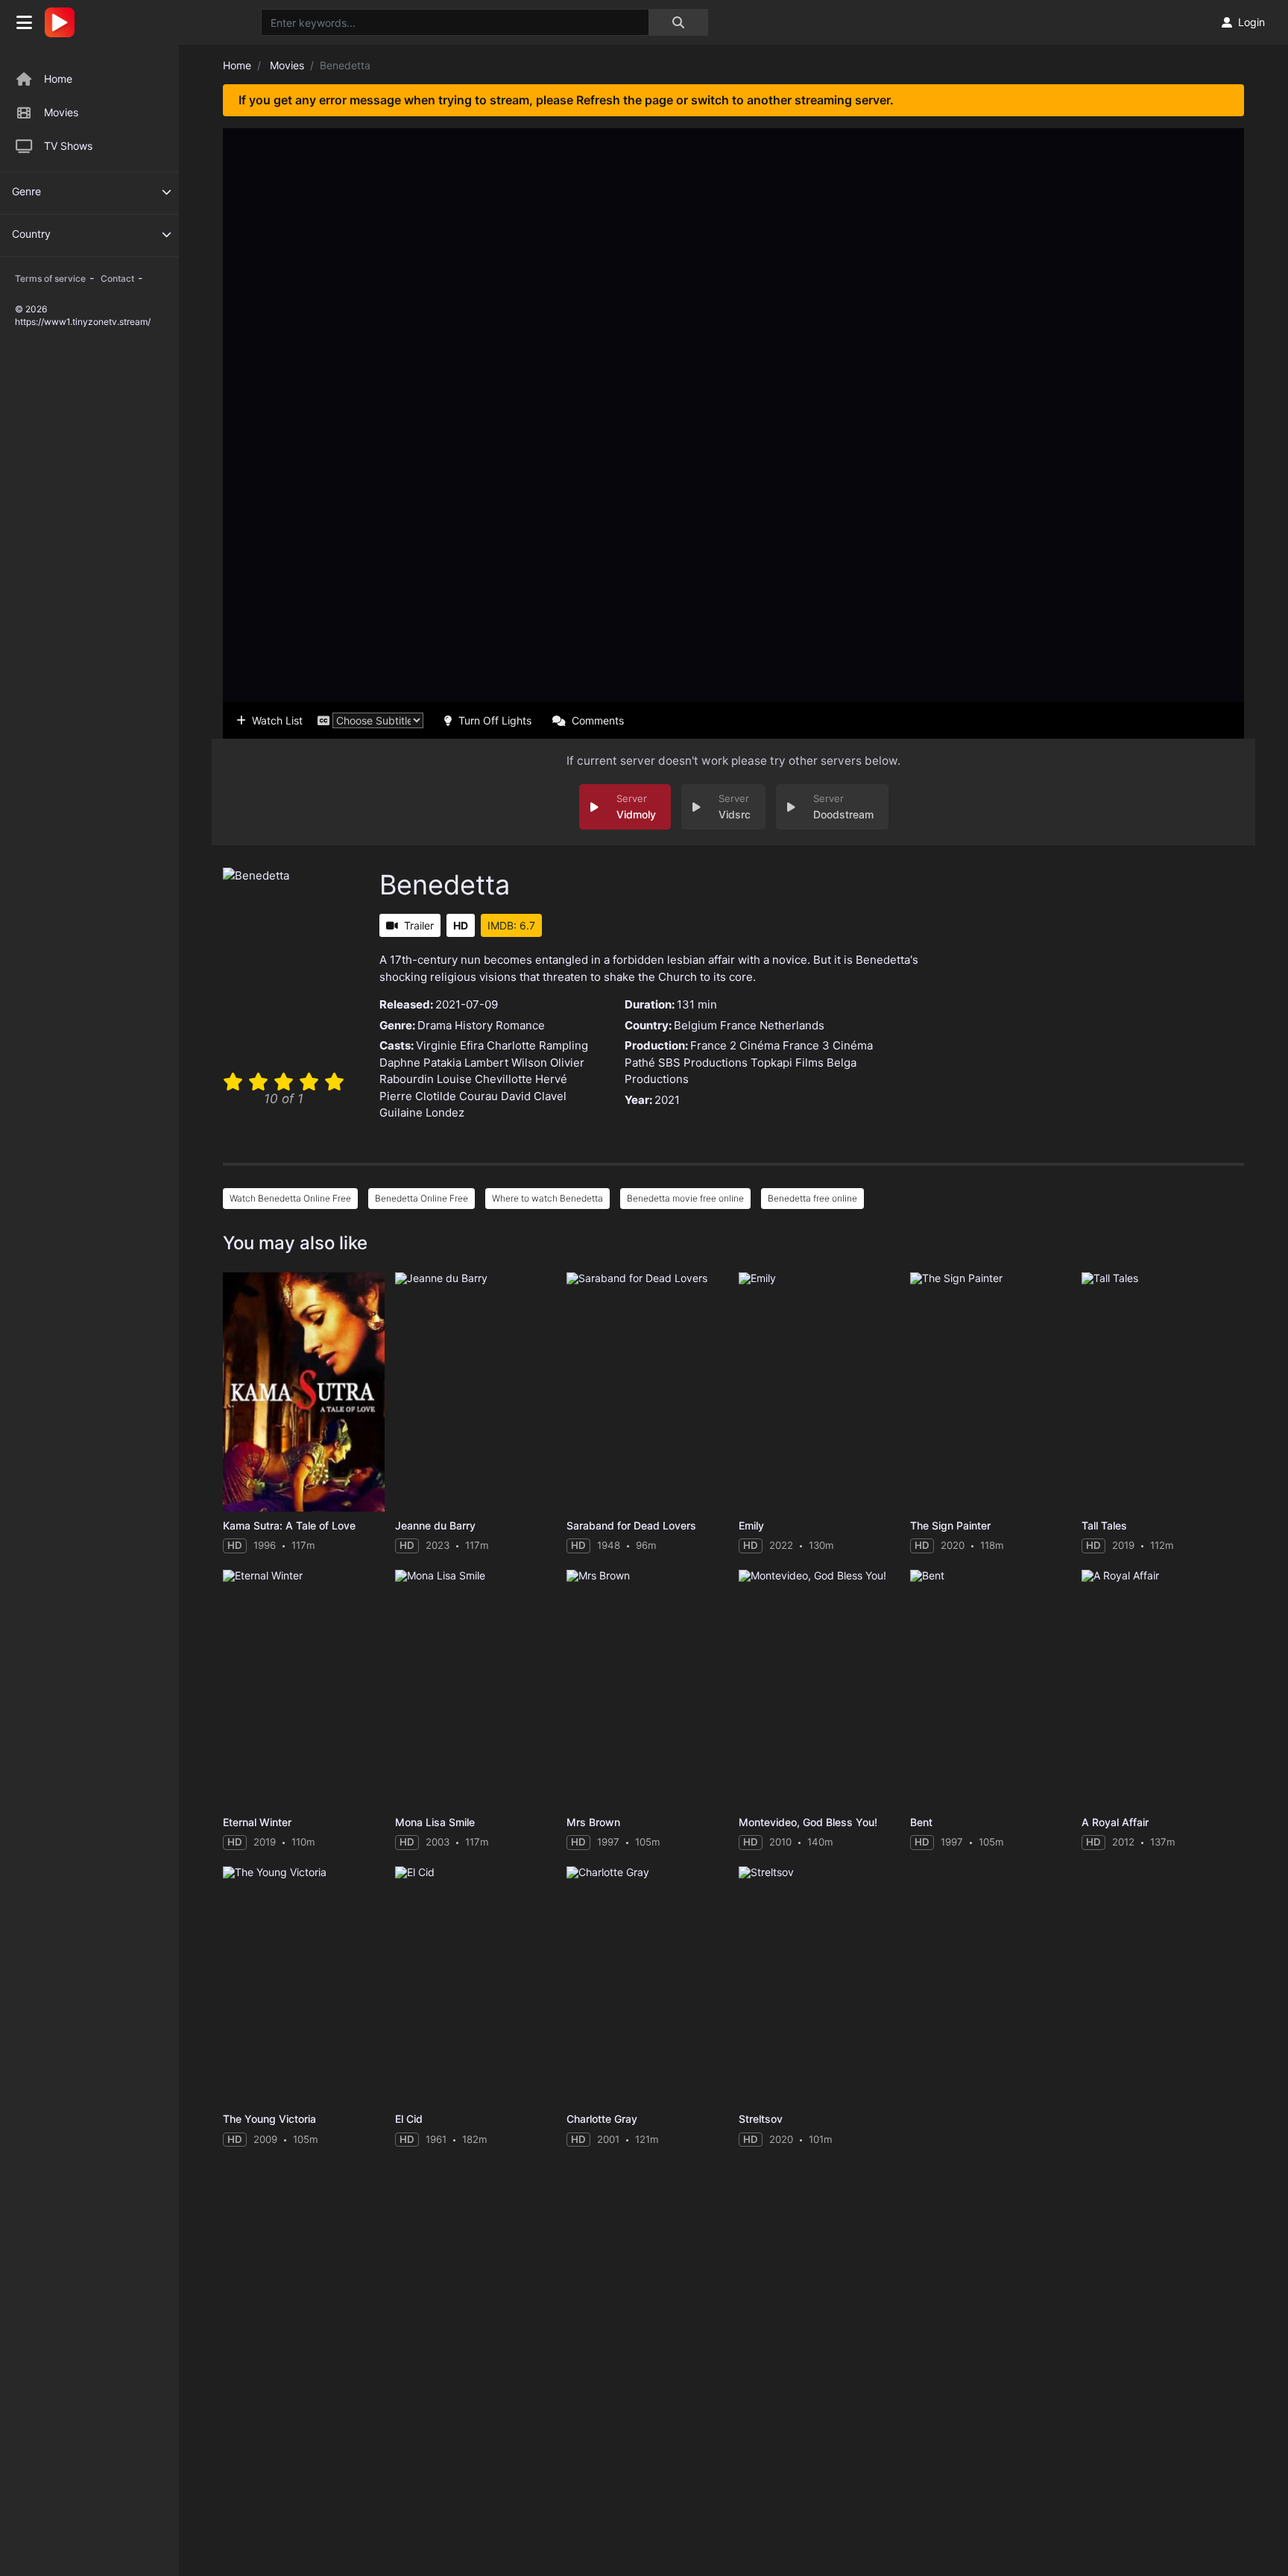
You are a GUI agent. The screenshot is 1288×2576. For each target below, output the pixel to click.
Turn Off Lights (495, 720)
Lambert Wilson (506, 1063)
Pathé (640, 1063)
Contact (117, 278)
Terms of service (50, 278)
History (474, 1025)
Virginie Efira (450, 1045)
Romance (520, 1025)
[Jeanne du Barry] (476, 1392)
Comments (598, 720)
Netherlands (792, 1025)
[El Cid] (476, 1986)
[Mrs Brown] (647, 1689)
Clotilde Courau (457, 1096)
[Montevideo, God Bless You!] (820, 1689)
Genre (26, 191)
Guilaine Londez (422, 1112)
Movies (61, 112)
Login (1251, 22)
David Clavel (534, 1096)
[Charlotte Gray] (647, 1986)
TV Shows (68, 146)
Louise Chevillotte (484, 1079)
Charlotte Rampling (537, 1045)
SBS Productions (703, 1063)
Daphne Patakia (420, 1063)
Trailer (419, 925)
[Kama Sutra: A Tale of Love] (304, 1392)
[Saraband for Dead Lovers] (647, 1392)
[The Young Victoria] (304, 1986)
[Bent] (991, 1689)
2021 (667, 1100)
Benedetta (445, 885)
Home (58, 79)
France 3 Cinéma (828, 1045)
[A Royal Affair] (1162, 1689)
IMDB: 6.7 (511, 925)
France (738, 1025)
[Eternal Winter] (304, 1689)
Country (31, 234)
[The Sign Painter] (991, 1392)
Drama (435, 1025)
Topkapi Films (787, 1063)
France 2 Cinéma (735, 1045)
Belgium (695, 1025)
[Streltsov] (820, 1986)
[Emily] (820, 1392)
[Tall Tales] (1162, 1392)
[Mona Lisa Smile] (476, 1689)
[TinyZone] (63, 22)
